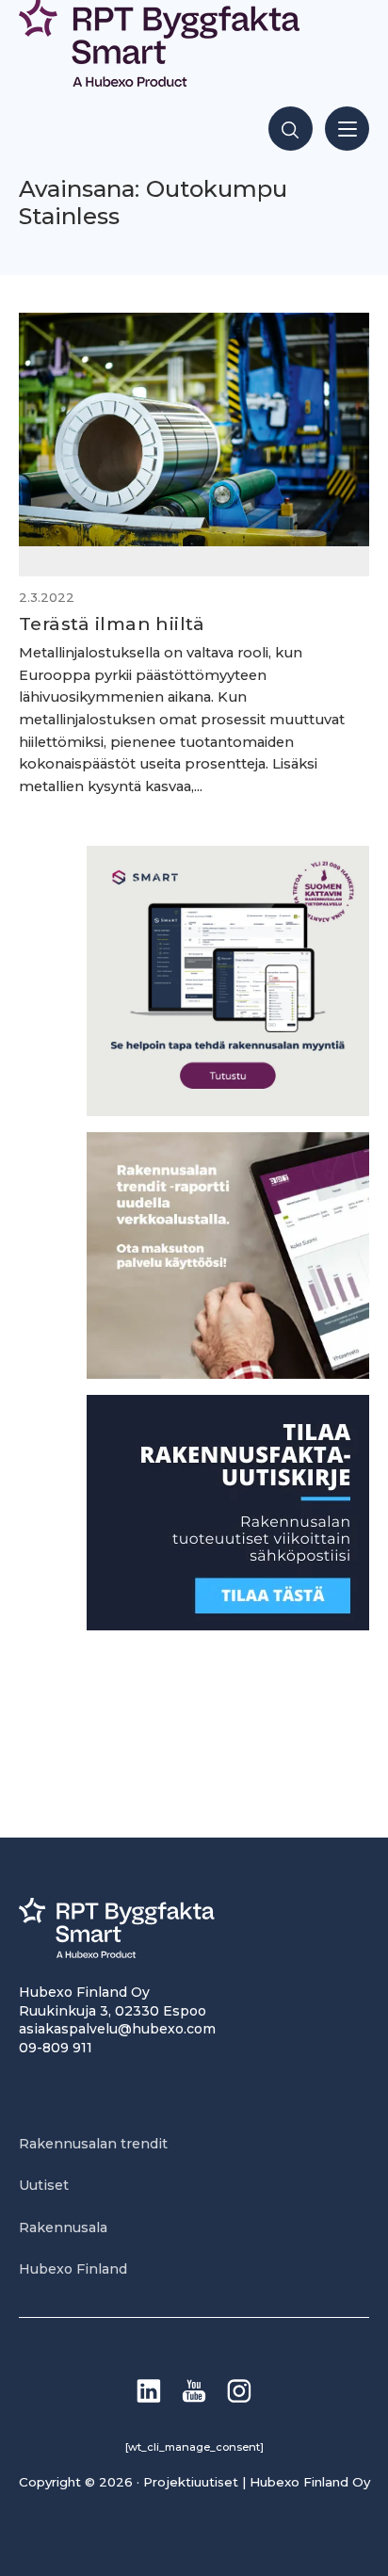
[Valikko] (347, 129)
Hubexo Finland (73, 2269)
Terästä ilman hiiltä (112, 624)
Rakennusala (63, 2228)
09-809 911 (56, 2048)
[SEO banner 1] (228, 1111)
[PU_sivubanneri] (228, 1374)
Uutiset (44, 2185)
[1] (228, 1625)
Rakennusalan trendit (93, 2144)
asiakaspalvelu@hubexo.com (117, 2029)
